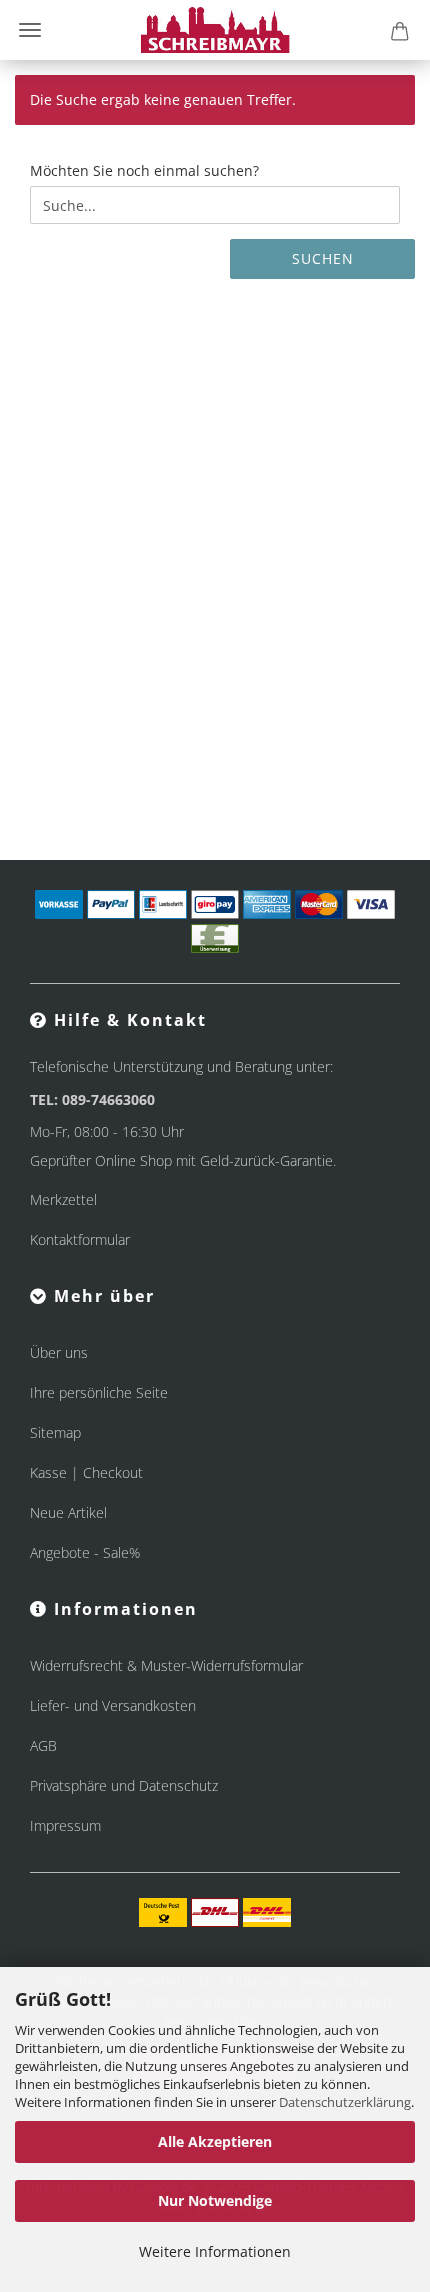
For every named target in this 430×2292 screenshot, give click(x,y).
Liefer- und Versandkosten (113, 1705)
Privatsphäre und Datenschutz (124, 1785)
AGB (43, 1745)
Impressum (65, 1825)
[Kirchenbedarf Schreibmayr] (215, 30)
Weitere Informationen (215, 2251)
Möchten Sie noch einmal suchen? (144, 170)
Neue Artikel (68, 1512)
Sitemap (55, 1432)
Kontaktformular (80, 1239)
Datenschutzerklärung (345, 2102)
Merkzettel (63, 1199)
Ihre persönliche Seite (99, 1392)
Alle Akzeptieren (215, 2141)
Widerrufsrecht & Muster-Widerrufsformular (166, 1665)
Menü (30, 30)
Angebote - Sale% (85, 1552)
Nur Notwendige (215, 2200)
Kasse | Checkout (86, 1472)
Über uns (59, 1352)
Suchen (323, 258)
